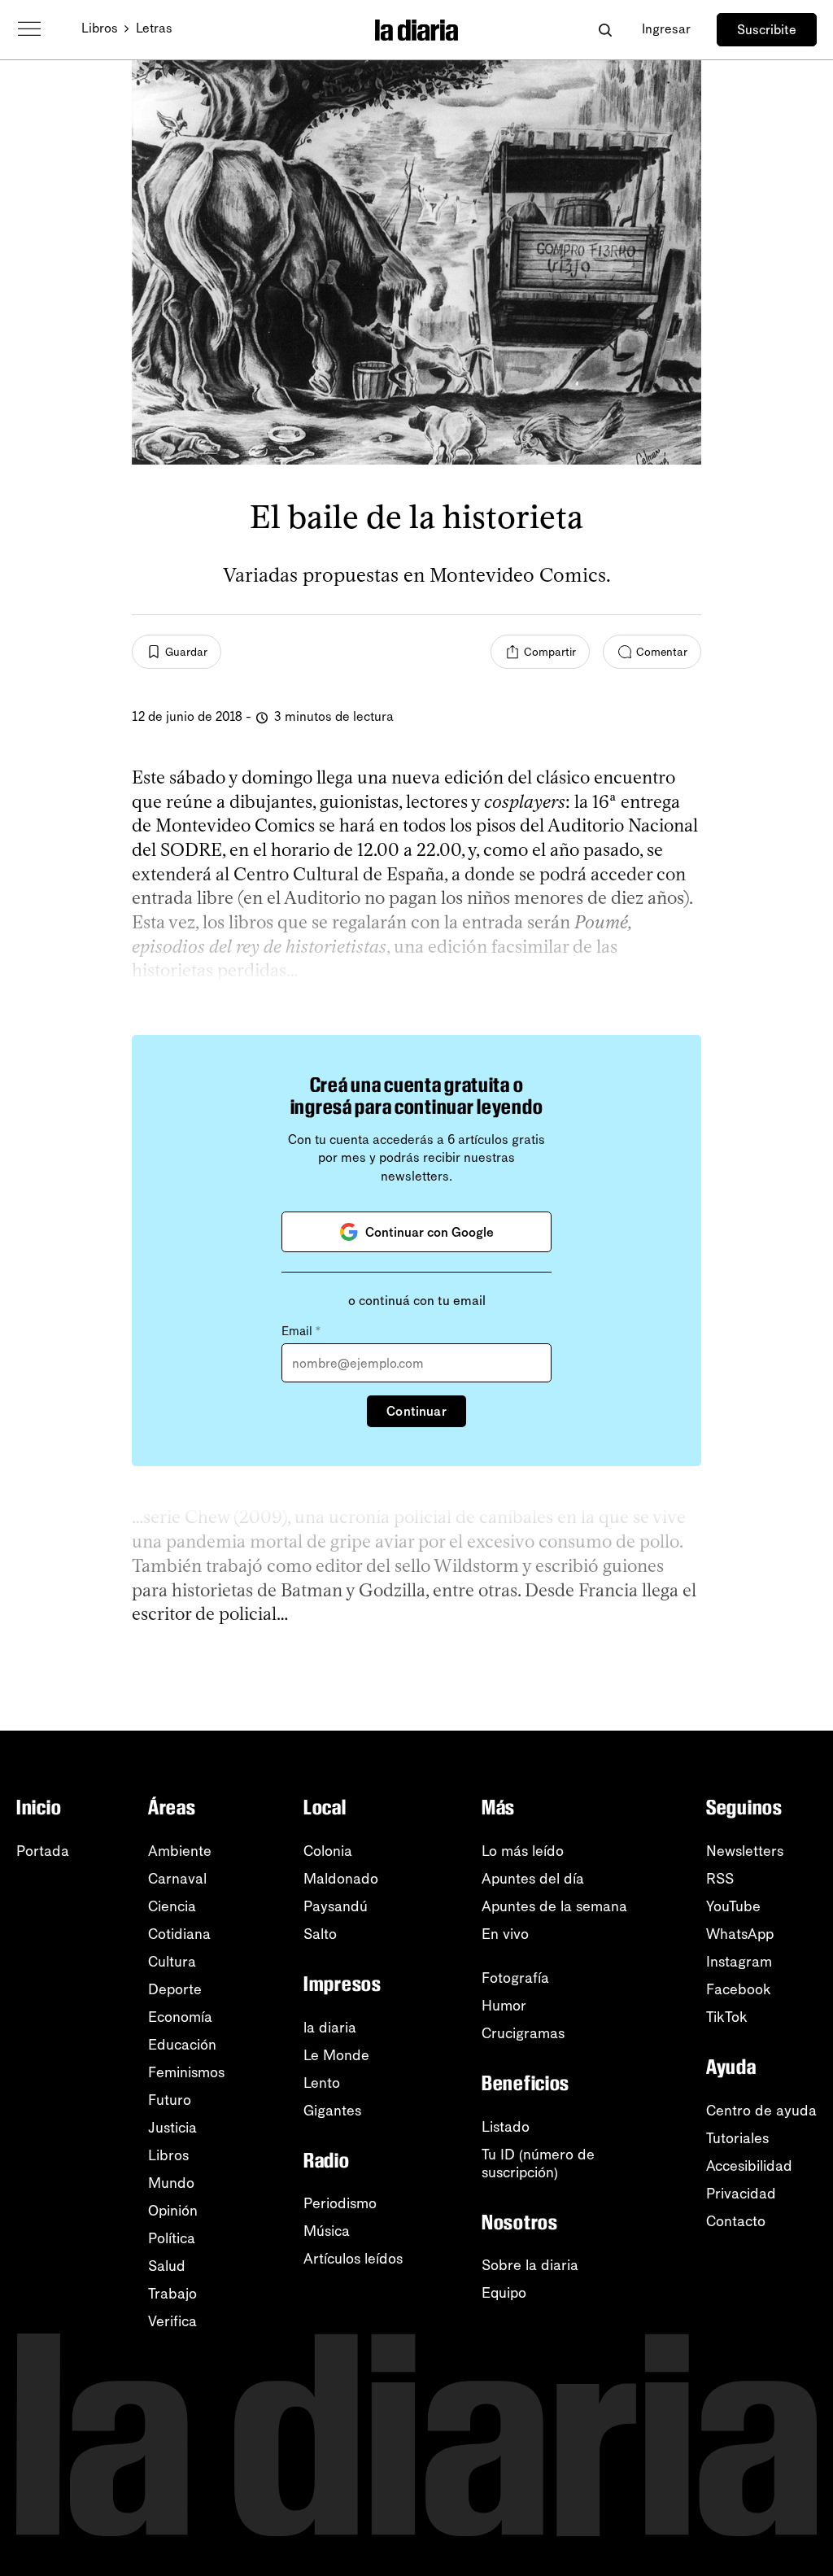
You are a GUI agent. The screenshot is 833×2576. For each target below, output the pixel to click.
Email (301, 1331)
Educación (182, 2045)
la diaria (330, 2028)
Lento (322, 2083)
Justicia (172, 2128)
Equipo (504, 2293)
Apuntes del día (533, 1879)
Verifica (172, 2321)
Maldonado (341, 1879)
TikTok (727, 2017)
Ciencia (172, 1906)
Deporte (175, 1989)
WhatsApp (740, 1934)
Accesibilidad (749, 2166)
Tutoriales (737, 2138)
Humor (504, 2006)
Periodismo (340, 2203)
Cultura (172, 1962)
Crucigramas (523, 2033)
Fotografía (515, 1978)
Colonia (328, 1851)
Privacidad (741, 2194)
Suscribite (767, 30)
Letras (154, 28)
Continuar (416, 1411)
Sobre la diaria (530, 2265)
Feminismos (186, 2072)
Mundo (171, 2183)
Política (172, 2238)
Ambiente (180, 1851)
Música (327, 2231)
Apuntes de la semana (554, 1906)
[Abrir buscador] (605, 30)
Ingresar (666, 29)
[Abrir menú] (29, 29)
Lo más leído (523, 1851)
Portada (43, 1851)
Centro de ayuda (761, 2111)
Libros (100, 28)
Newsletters (745, 1851)
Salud (167, 2266)
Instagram (739, 1962)
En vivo (505, 1934)
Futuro (170, 2100)
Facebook (739, 1989)
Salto (320, 1934)
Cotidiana (179, 1934)
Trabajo (172, 2294)
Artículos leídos (353, 2259)
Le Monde (336, 2055)
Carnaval (177, 1879)
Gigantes (332, 2111)
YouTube (733, 1906)
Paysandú (336, 1906)
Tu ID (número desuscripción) (538, 2163)
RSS (720, 1879)
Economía (180, 2017)
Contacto (736, 2221)
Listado (506, 2127)
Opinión (173, 2211)
